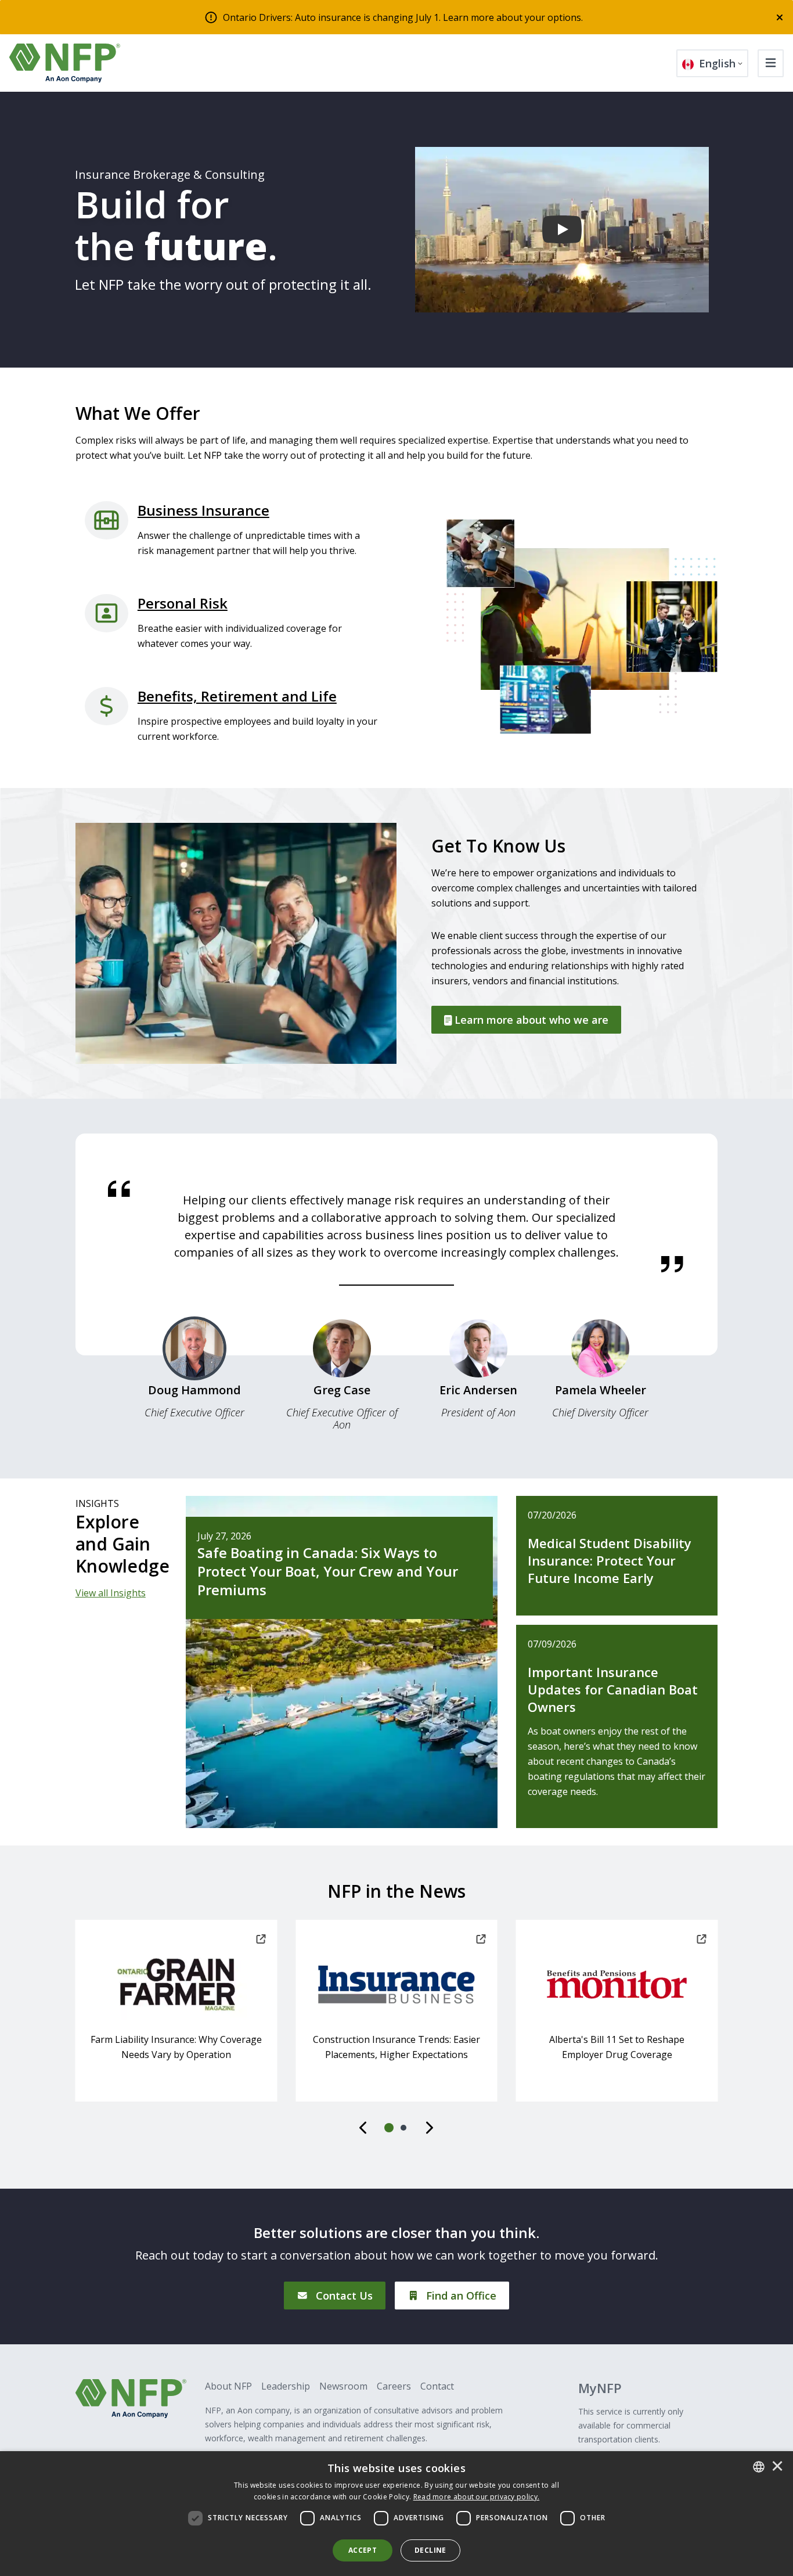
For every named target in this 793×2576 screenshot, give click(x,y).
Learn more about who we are (530, 1020)
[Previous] (364, 2128)
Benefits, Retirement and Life (237, 696)
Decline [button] (430, 2550)
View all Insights (111, 1593)
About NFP (228, 2386)
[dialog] (396, 2514)
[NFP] (65, 63)
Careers (394, 2386)
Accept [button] (363, 2550)
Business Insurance (203, 510)
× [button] (777, 2467)
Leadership (286, 2386)
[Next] (429, 2128)
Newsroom (343, 2386)
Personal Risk (183, 603)
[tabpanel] (396, 1226)
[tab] (194, 1373)
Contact (437, 2386)
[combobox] (759, 2467)
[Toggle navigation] (771, 63)
